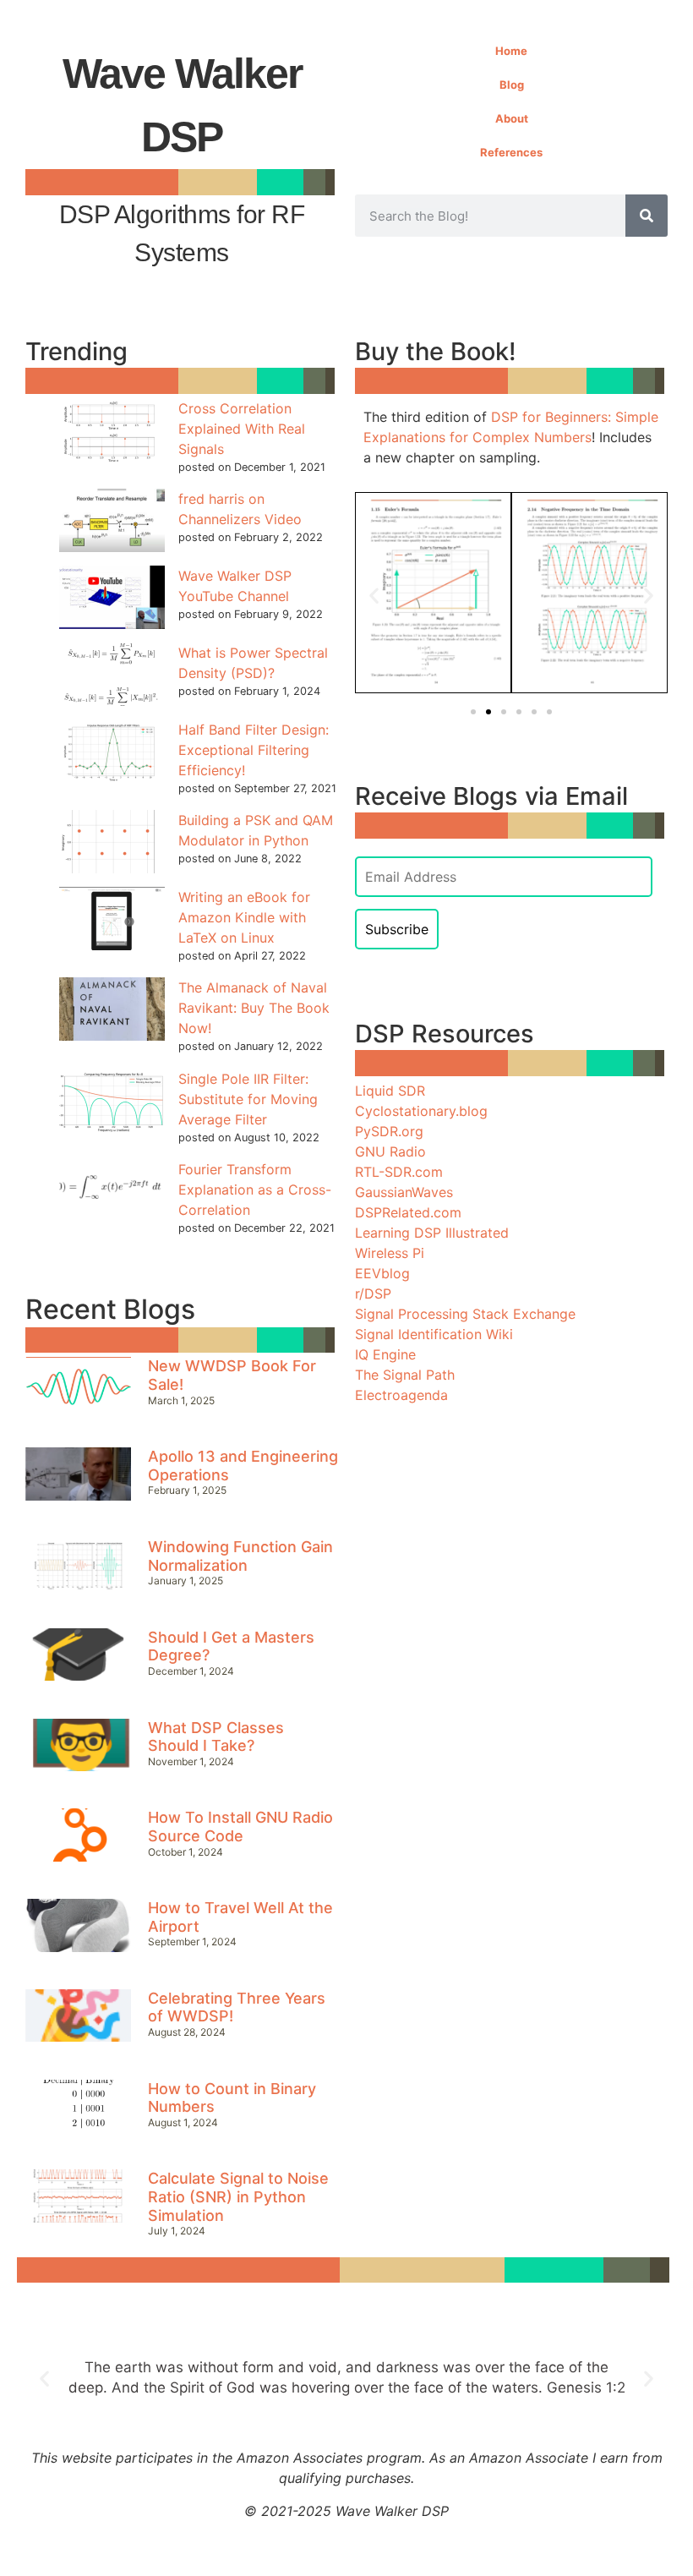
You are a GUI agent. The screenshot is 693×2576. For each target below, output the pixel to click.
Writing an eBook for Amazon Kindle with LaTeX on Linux (244, 917)
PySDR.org (389, 1131)
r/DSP (373, 1293)
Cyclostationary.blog (421, 1111)
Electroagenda (401, 1395)
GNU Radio (390, 1151)
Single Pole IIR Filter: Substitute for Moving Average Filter (248, 1099)
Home (511, 51)
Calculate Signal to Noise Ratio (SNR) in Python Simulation (238, 2196)
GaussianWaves (404, 1192)
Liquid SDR (390, 1091)
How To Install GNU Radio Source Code (240, 1827)
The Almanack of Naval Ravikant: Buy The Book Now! (254, 1008)
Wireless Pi (390, 1253)
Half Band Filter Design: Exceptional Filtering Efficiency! (254, 750)
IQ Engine (385, 1354)
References (511, 152)
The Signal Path (405, 1375)
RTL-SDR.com (399, 1172)
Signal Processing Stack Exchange (465, 1314)
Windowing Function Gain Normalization (240, 1556)
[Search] (647, 216)
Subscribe (397, 929)
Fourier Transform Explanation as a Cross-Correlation (255, 1190)
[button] (374, 596)
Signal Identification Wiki (434, 1334)
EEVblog (382, 1273)
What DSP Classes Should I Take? (216, 1737)
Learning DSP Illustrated (432, 1233)
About (512, 118)
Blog (512, 85)
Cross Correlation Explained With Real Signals (242, 429)
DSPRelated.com (408, 1212)
